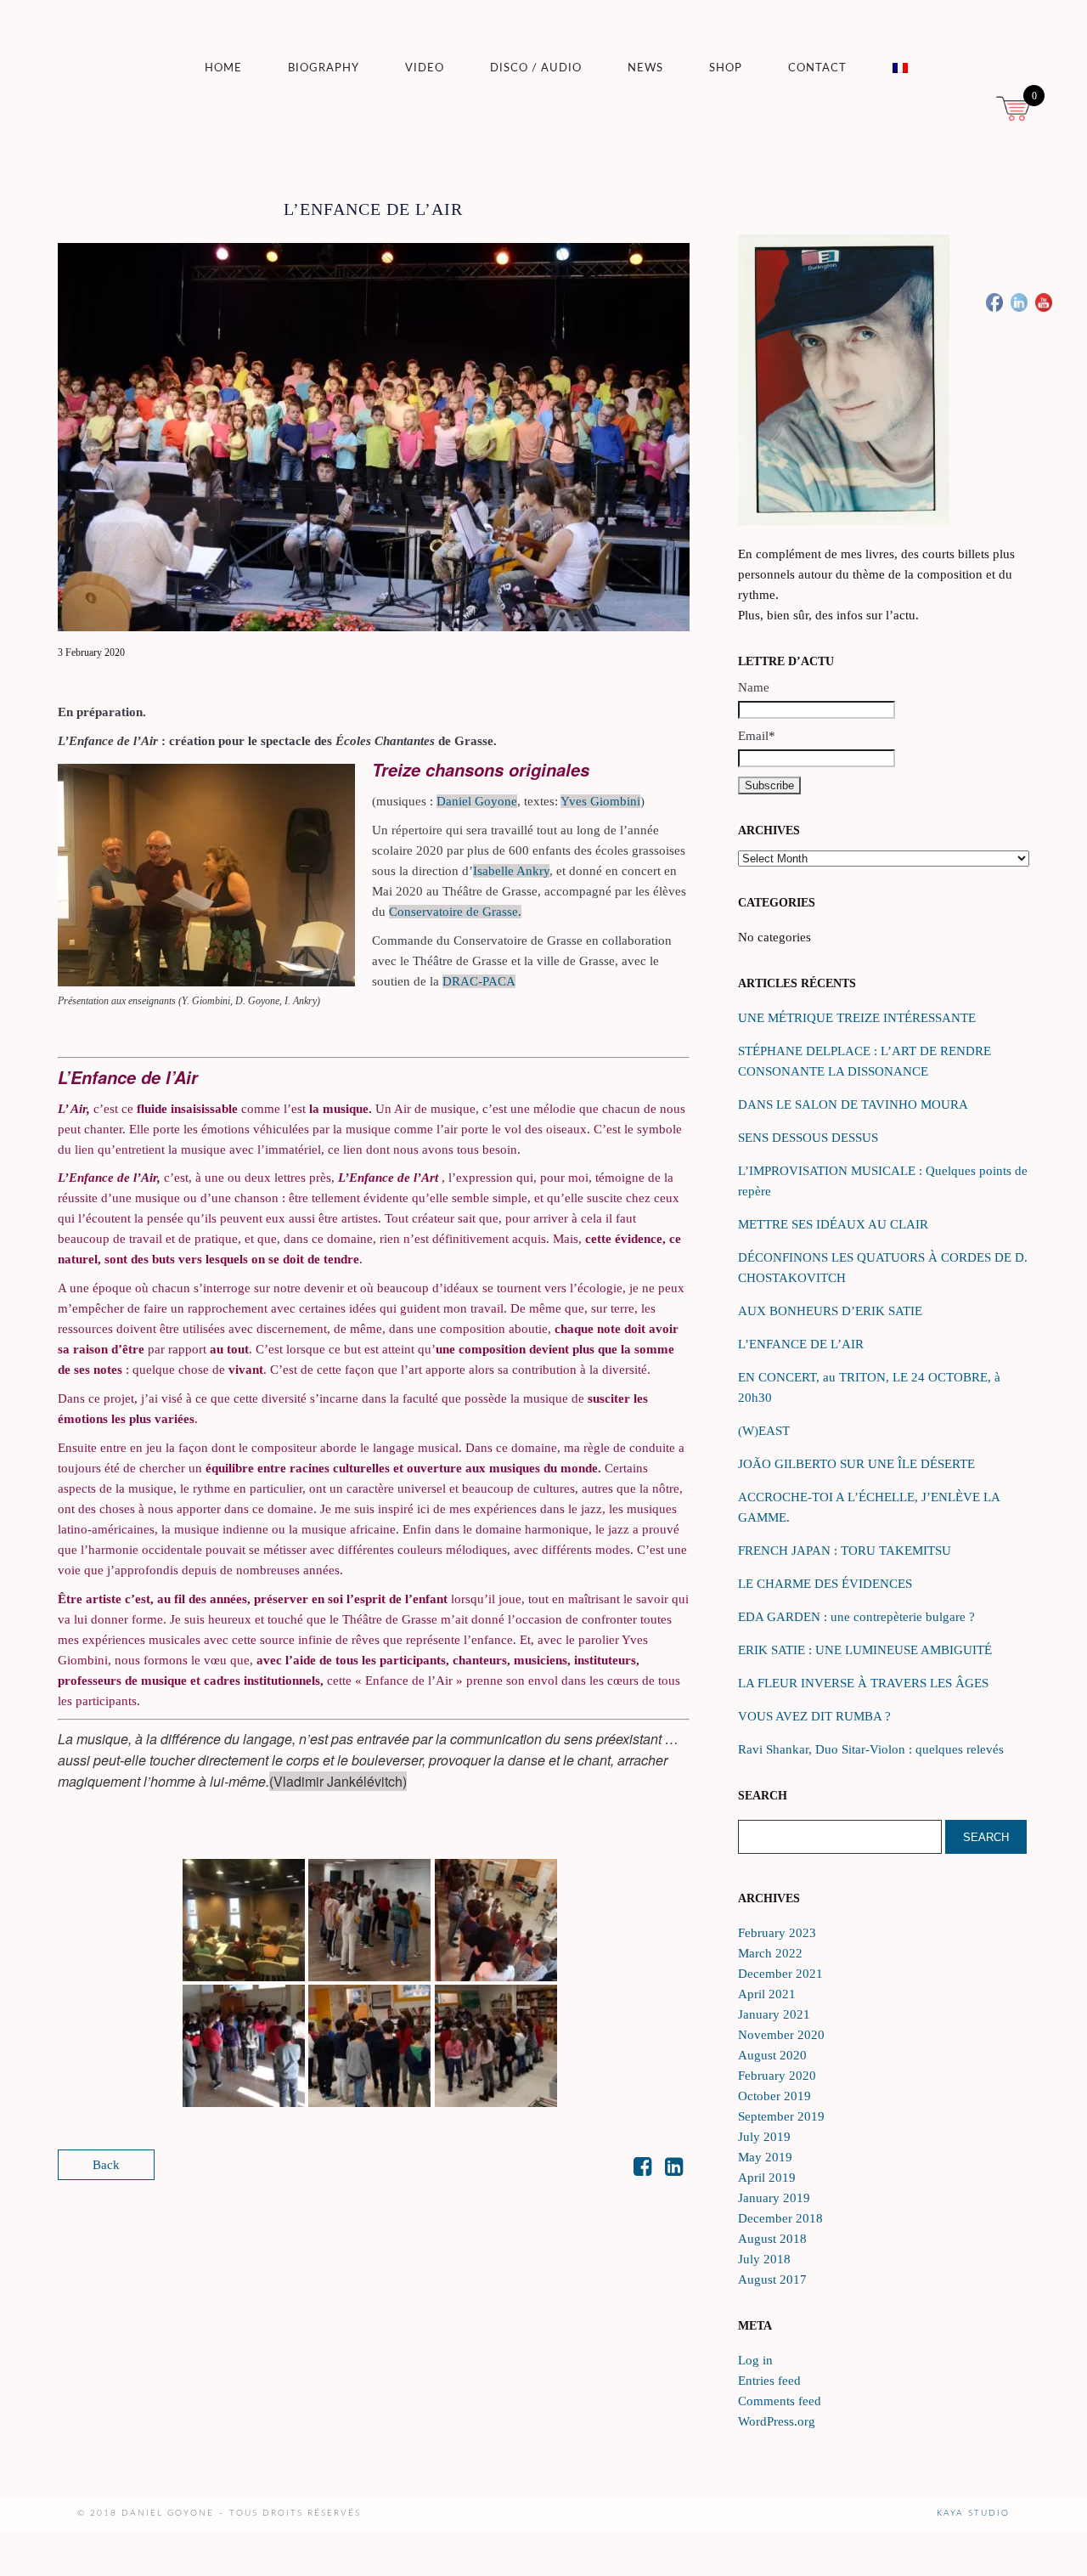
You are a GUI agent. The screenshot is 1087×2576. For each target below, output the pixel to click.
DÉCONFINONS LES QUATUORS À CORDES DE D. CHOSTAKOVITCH (883, 1268)
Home (223, 68)
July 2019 (764, 2137)
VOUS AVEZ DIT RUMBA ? (814, 1716)
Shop (726, 68)
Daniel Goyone (477, 801)
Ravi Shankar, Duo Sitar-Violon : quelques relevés (871, 1749)
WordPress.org (777, 2421)
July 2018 (764, 2259)
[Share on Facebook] (642, 2170)
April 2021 (767, 1994)
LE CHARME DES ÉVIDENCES (825, 1584)
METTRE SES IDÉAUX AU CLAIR (833, 1224)
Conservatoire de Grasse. (455, 912)
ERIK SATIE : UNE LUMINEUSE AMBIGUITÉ (865, 1650)
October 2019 (774, 2096)
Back (106, 2165)
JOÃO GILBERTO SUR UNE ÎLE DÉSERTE (856, 1464)
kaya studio (973, 2513)
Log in (755, 2360)
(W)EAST (764, 1431)
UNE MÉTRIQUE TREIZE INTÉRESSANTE (857, 1018)
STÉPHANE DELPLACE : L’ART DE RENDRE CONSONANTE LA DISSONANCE (865, 1061)
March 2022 (770, 1953)
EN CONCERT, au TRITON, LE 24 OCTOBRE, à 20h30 (869, 1387)
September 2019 (781, 2116)
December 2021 (780, 1974)
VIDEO (425, 68)
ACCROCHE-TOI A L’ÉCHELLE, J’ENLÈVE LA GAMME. (869, 1507)
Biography (324, 68)
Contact (817, 68)
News (645, 68)
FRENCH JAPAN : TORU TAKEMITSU (845, 1551)
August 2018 (772, 2239)
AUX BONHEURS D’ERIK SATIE (830, 1311)
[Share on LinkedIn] (674, 2170)
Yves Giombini (600, 801)
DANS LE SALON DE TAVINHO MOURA (853, 1104)
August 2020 (772, 2055)
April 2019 (767, 2178)
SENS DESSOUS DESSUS (808, 1138)
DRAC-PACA (479, 981)
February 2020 (777, 2076)
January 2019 (774, 2198)
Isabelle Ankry (511, 871)
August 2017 (772, 2279)
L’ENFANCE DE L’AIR (801, 1344)
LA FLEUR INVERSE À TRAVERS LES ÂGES (863, 1683)
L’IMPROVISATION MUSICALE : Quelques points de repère (883, 1181)
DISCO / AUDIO (536, 68)
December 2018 (780, 2218)
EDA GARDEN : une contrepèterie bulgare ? (856, 1617)
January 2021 (774, 2014)
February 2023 (777, 1933)
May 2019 (765, 2157)
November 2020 (781, 2035)
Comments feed (780, 2401)
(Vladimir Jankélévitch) (338, 1781)
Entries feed (769, 2381)
